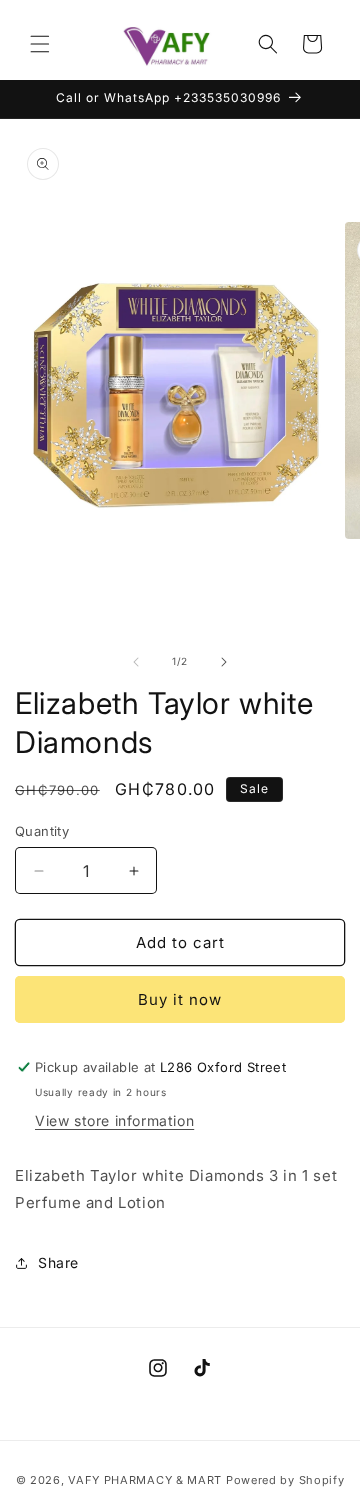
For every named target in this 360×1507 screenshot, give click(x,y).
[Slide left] (136, 662)
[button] (40, 44)
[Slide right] (224, 662)
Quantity (42, 831)
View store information (114, 1120)
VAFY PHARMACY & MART (145, 1480)
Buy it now (180, 999)
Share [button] (58, 1262)
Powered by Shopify (285, 1480)
